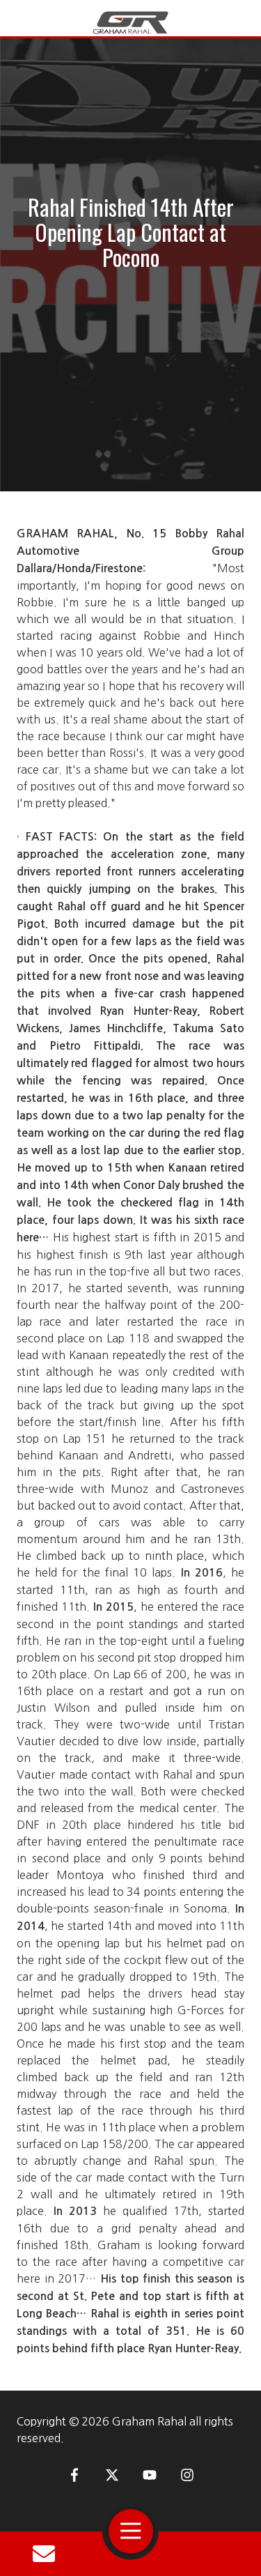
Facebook (74, 2475)
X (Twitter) (112, 2475)
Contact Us (44, 2554)
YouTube (150, 2475)
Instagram (187, 2475)
